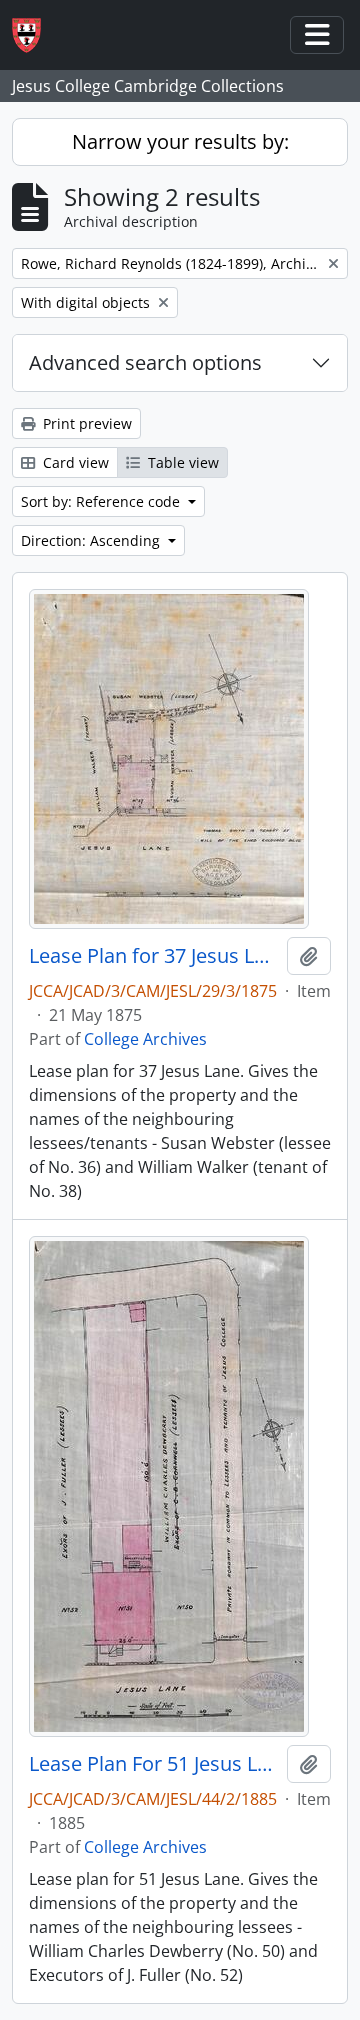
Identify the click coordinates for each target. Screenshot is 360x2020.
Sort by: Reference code (102, 501)
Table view (181, 462)
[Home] (34, 35)
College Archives (145, 1039)
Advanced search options (145, 362)
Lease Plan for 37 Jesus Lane (154, 956)
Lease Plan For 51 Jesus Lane (154, 1764)
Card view (74, 462)
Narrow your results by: (180, 141)
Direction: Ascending (92, 540)
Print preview (85, 423)
